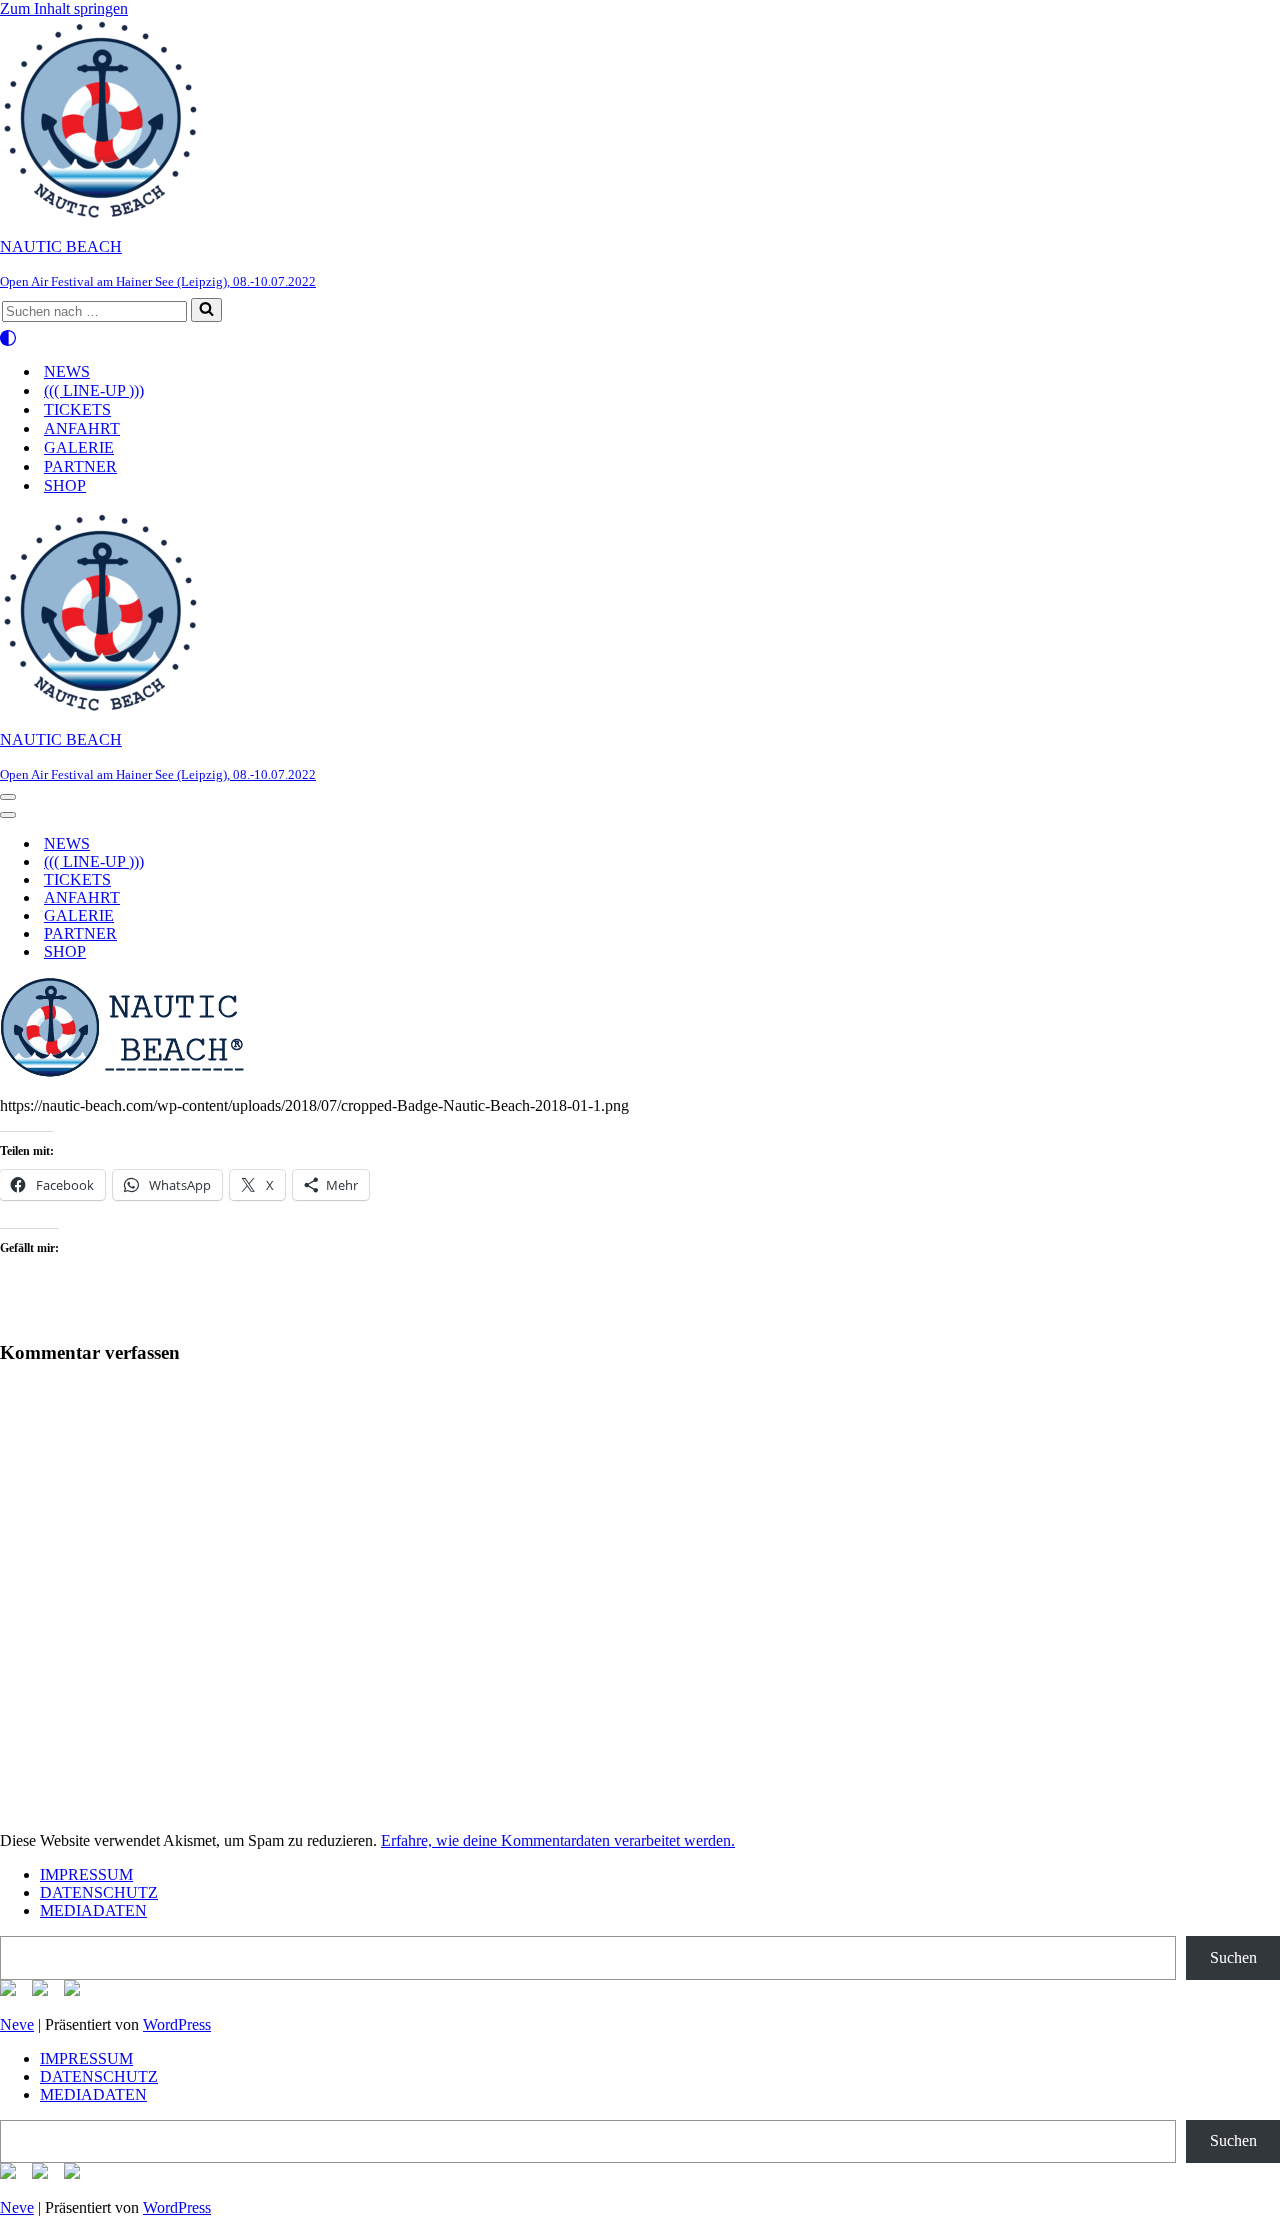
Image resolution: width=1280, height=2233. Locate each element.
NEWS (67, 371)
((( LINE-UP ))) (94, 390)
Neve (17, 2024)
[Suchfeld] (206, 310)
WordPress (177, 2024)
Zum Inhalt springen (64, 8)
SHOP (65, 485)
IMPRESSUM (86, 1874)
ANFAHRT (82, 428)
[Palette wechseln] (640, 338)
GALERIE (79, 447)
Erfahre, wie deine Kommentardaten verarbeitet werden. (558, 1840)
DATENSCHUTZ (99, 1892)
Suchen (1233, 1957)
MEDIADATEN (93, 1910)
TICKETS (77, 409)
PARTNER (80, 466)
